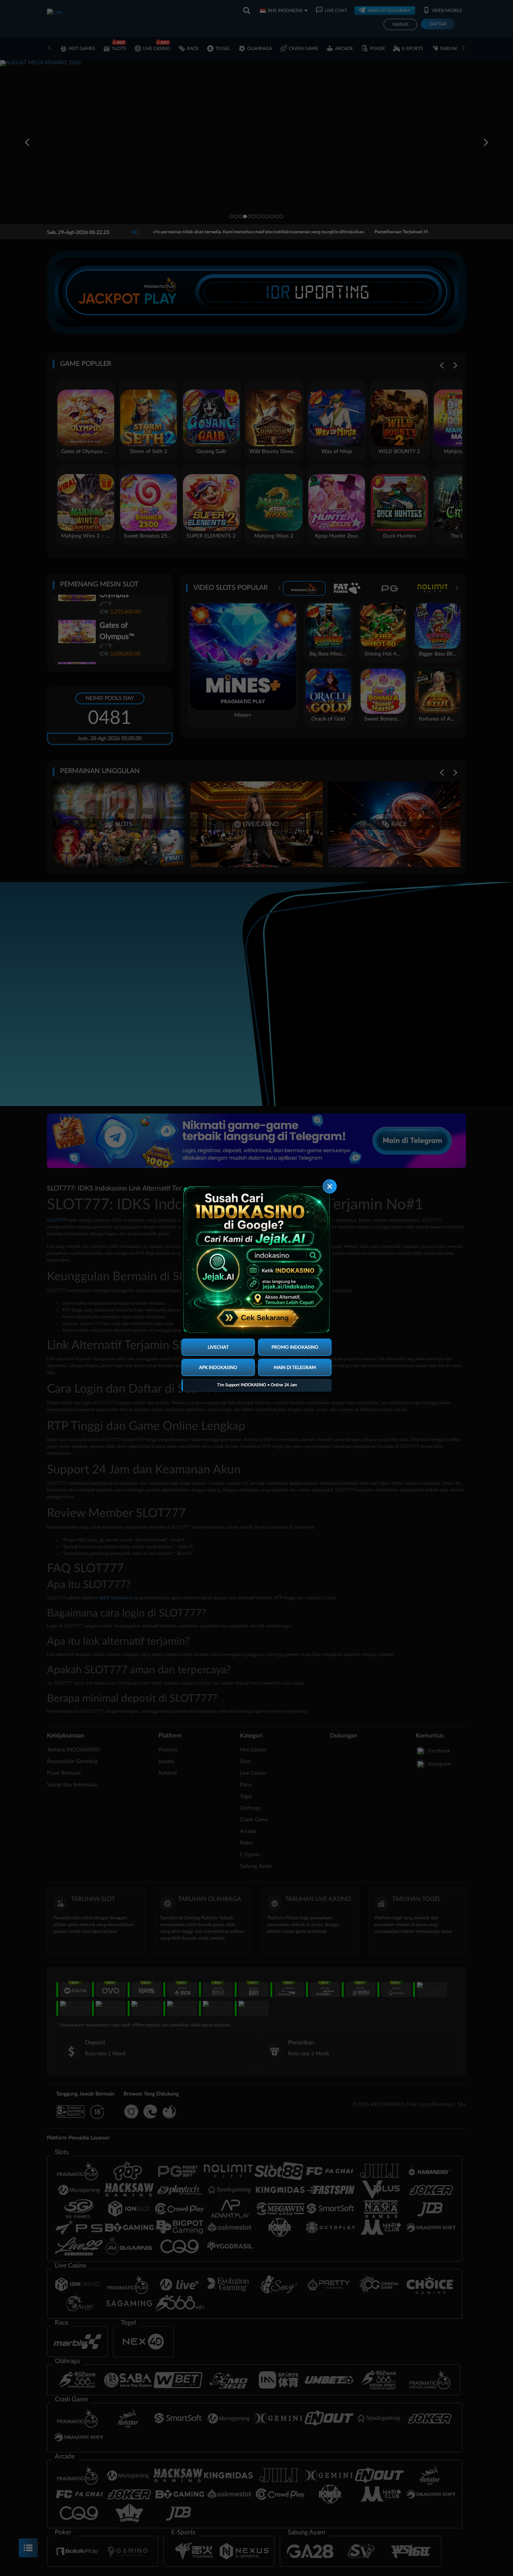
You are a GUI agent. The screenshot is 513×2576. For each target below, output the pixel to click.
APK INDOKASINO (218, 1367)
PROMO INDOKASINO (295, 1347)
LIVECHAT (218, 1347)
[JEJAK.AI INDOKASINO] (256, 1260)
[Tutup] (330, 1187)
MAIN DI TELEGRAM (295, 1367)
